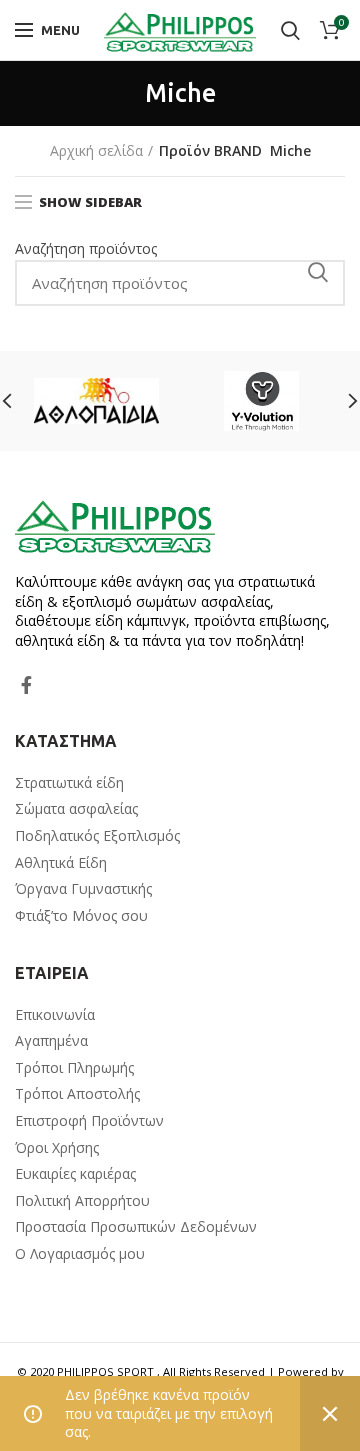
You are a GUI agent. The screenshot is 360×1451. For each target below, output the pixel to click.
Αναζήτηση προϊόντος (86, 248)
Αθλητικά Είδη (61, 862)
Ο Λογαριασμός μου (80, 1253)
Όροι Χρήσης (57, 1147)
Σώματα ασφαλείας (76, 808)
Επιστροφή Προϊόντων (89, 1120)
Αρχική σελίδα (96, 150)
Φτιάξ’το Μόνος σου (81, 915)
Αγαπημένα (51, 1040)
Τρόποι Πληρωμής (74, 1067)
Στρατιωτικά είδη (69, 782)
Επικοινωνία (55, 1014)
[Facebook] (26, 685)
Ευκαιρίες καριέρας (75, 1173)
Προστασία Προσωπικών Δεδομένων (136, 1226)
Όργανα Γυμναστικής (83, 888)
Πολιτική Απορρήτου (82, 1200)
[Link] (180, 30)
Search (318, 272)
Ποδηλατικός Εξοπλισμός (97, 835)
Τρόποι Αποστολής (77, 1093)
